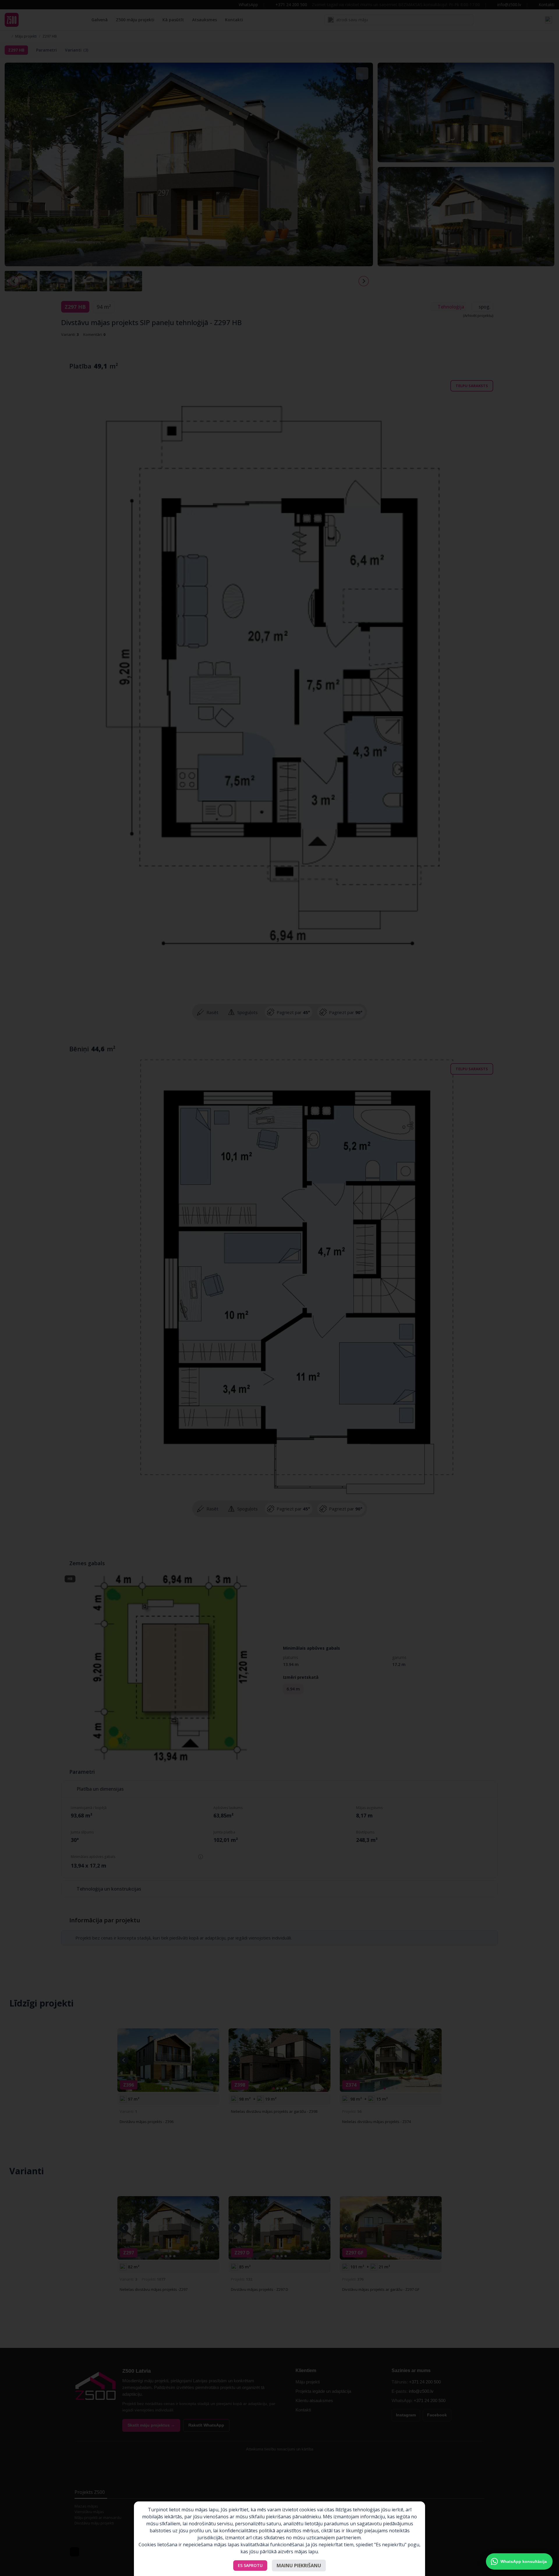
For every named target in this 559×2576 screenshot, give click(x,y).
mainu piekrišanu (299, 2566)
